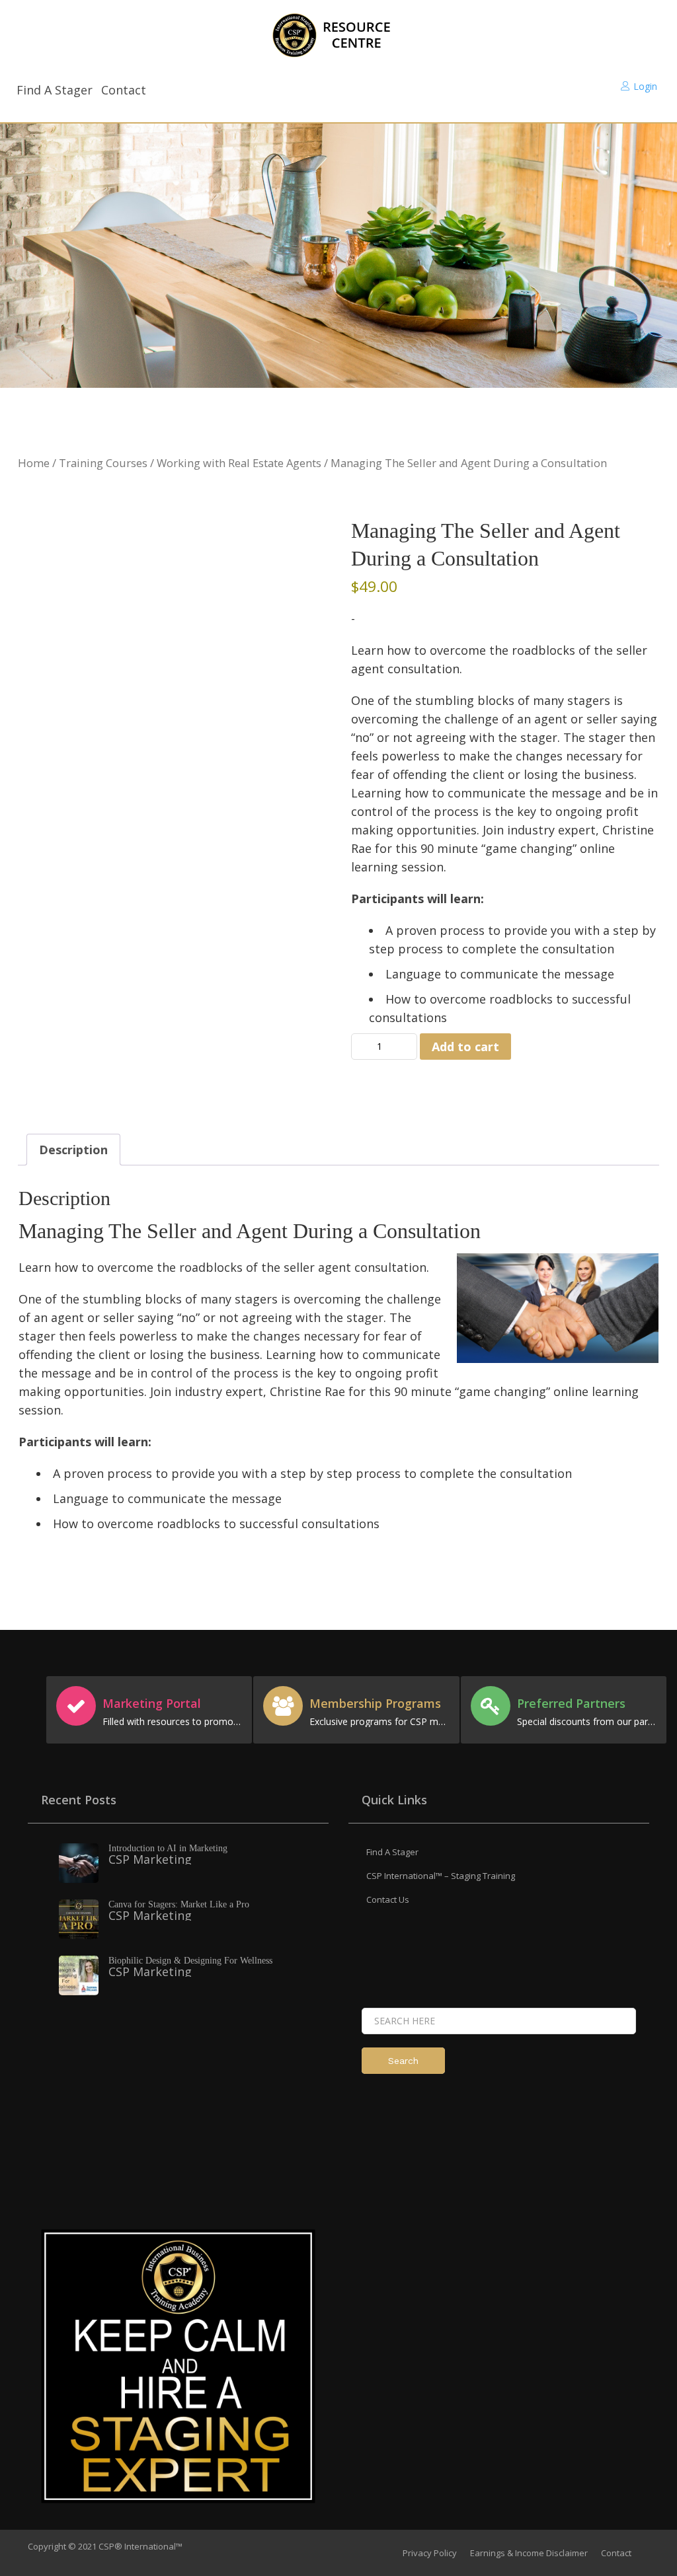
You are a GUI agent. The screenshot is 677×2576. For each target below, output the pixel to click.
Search (403, 2061)
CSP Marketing (150, 1859)
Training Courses (103, 463)
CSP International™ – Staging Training (441, 1876)
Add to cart (465, 1047)
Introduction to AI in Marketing (168, 1848)
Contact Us (388, 1899)
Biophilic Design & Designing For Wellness (190, 1961)
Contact (124, 90)
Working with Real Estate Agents (239, 463)
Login (645, 86)
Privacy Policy (430, 2553)
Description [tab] (73, 1150)
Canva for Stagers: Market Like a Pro (179, 1904)
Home (34, 463)
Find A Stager (55, 90)
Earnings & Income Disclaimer (529, 2553)
